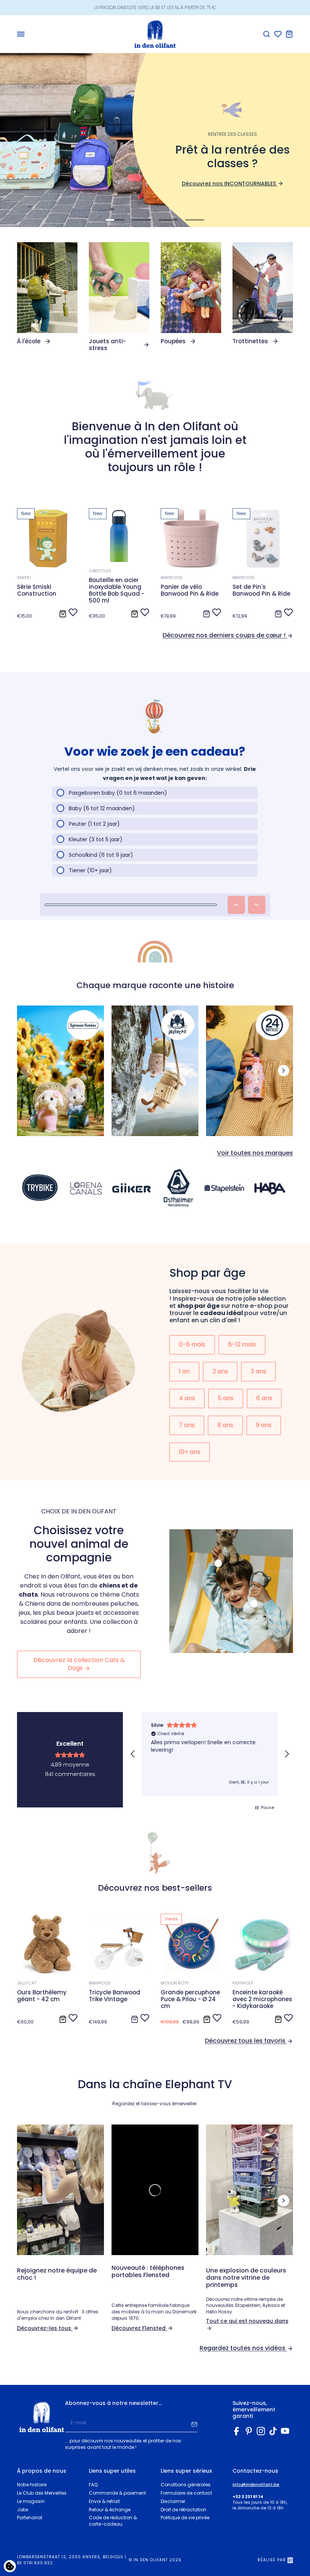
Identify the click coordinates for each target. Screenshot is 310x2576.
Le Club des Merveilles (42, 2493)
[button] (133, 1754)
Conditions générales (186, 2485)
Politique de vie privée (185, 2518)
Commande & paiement (117, 2493)
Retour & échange (110, 2510)
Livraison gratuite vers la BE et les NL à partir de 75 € (155, 7)
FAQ (93, 2485)
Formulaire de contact (186, 2493)
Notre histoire (32, 2485)
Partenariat (30, 2518)
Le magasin (31, 2501)
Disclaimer (173, 2501)
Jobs (23, 2510)
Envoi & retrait (104, 2501)
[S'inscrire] (194, 2423)
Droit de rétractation (184, 2510)
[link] (47, 293)
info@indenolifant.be (256, 2485)
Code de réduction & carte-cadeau (113, 2521)
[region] (210, 1754)
